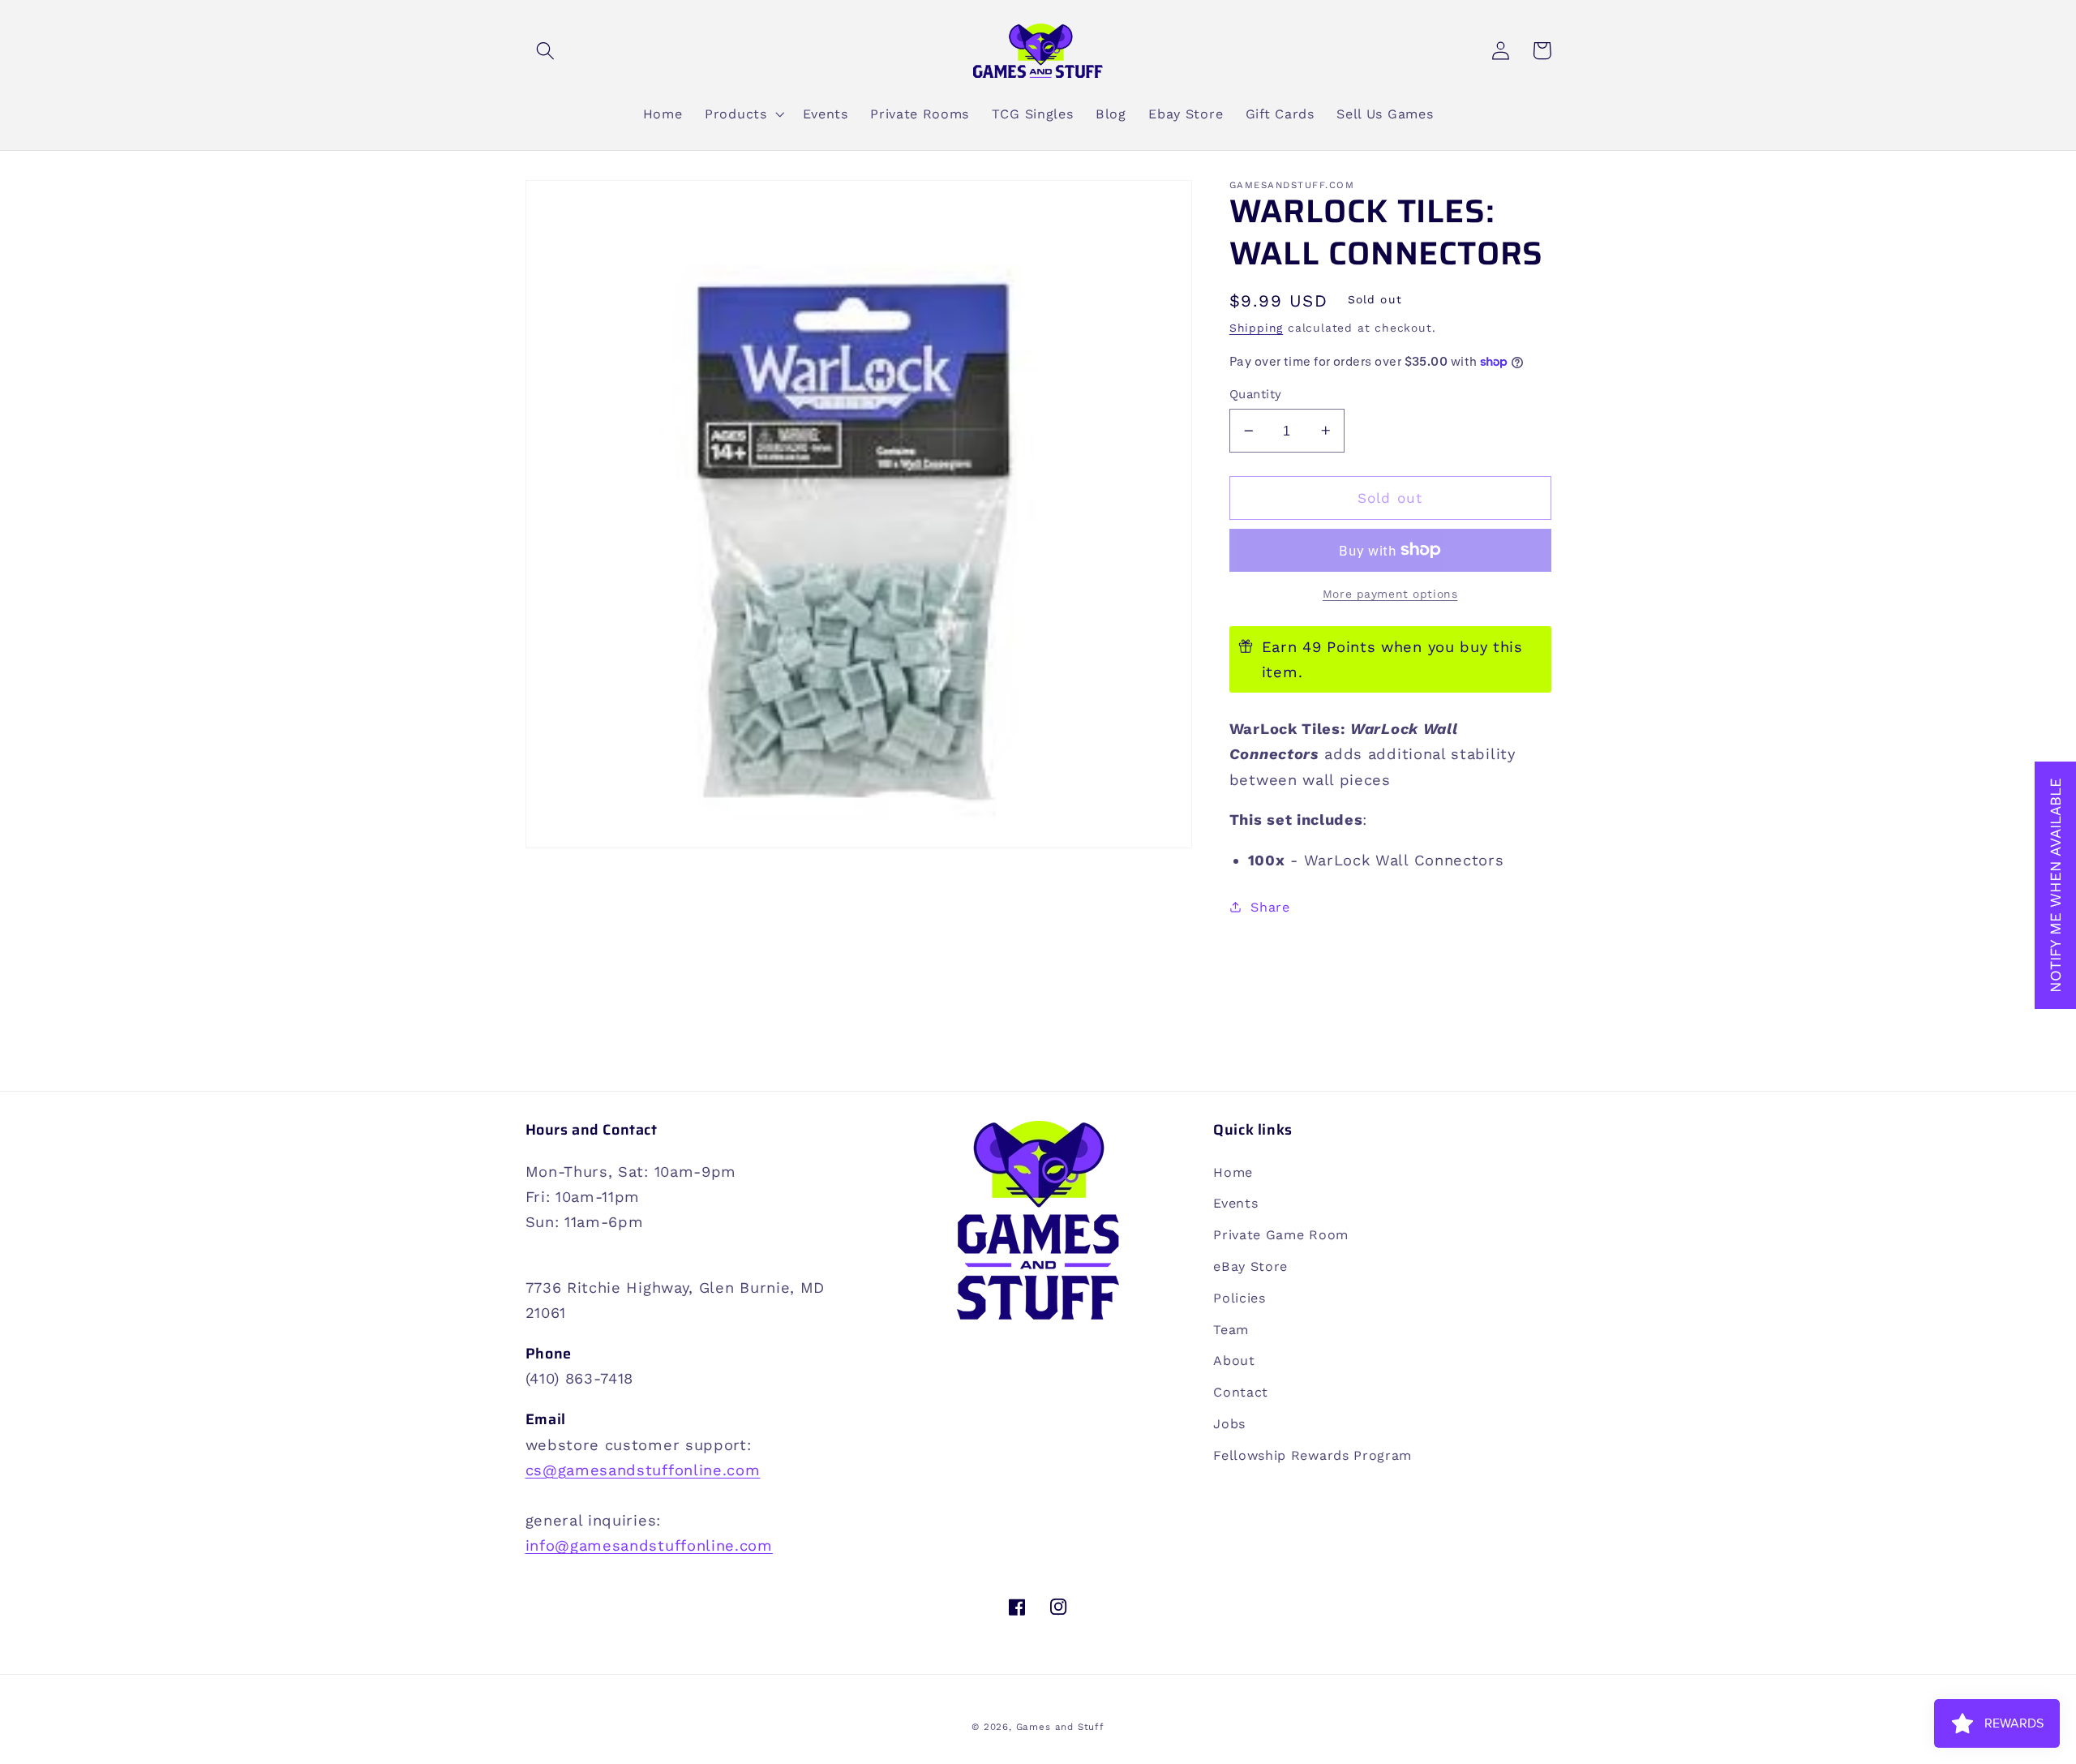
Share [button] (1270, 907)
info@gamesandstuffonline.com (649, 1545)
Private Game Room (1281, 1235)
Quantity (1256, 394)
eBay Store (1250, 1266)
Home (1233, 1172)
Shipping (1256, 328)
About (1234, 1361)
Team (1231, 1330)
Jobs (1229, 1424)
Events (1235, 1203)
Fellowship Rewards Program (1313, 1455)
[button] (546, 51)
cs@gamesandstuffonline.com (643, 1470)
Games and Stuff (1060, 1727)
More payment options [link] (1390, 594)
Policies (1240, 1298)
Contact (1241, 1392)
